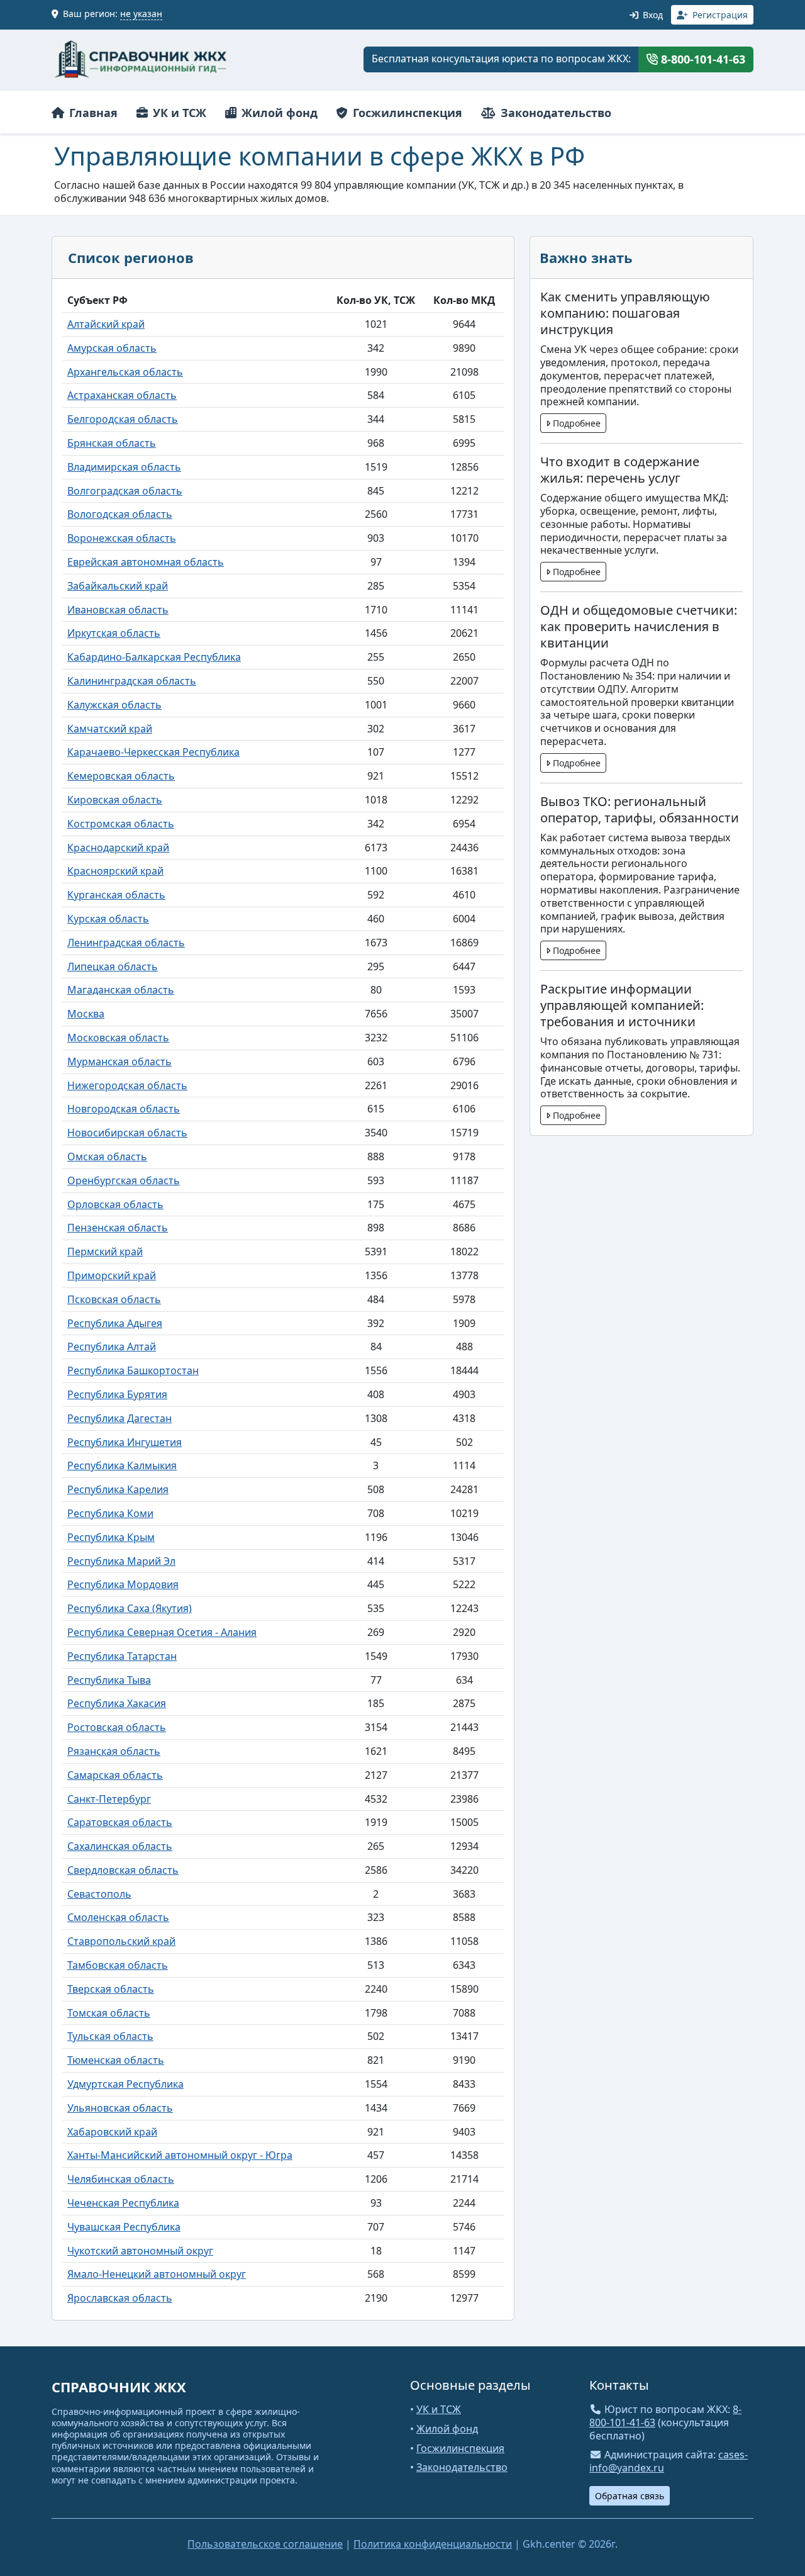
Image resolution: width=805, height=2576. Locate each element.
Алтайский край (106, 324)
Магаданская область (121, 990)
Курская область (108, 919)
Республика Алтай (112, 1347)
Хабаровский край (112, 2132)
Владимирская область (124, 467)
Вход (652, 15)
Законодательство (554, 113)
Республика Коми (110, 1513)
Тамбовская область (118, 1965)
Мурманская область (119, 1061)
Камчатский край (110, 729)
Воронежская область (122, 538)
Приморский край (112, 1275)
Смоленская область (118, 1917)
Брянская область (112, 443)
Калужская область (114, 705)
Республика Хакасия (117, 1703)
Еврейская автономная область (146, 562)
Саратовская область (120, 1822)
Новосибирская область (127, 1133)
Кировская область (115, 800)
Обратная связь (630, 2496)
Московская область (118, 1038)
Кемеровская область (121, 776)
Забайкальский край (118, 586)
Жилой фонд (278, 113)
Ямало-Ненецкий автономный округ (157, 2274)
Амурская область (112, 348)
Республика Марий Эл (121, 1561)
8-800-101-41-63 (702, 59)
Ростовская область (117, 1727)
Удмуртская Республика (125, 2084)
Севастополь (99, 1894)
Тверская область (111, 1989)
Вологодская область (120, 514)
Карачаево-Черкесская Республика (153, 752)
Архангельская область (125, 372)
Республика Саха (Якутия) (130, 1608)
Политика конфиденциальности (433, 2544)
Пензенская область (118, 1228)
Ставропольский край (121, 1941)
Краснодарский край (118, 848)
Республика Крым (111, 1537)
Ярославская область (120, 2298)
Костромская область (121, 824)
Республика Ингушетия (125, 1442)
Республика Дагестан (119, 1418)
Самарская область (115, 1775)
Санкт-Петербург (109, 1799)
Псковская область (114, 1299)
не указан (141, 14)
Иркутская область (114, 633)
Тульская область (110, 2036)
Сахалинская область (120, 1846)
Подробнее (575, 423)
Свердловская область (123, 1870)
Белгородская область (123, 419)
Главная (92, 113)
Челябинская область (121, 2179)
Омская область (107, 1156)
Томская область (109, 2013)
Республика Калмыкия (122, 1465)
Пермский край (105, 1252)
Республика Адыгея (115, 1323)
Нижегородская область (127, 1085)
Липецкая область (113, 966)
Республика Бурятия (117, 1394)
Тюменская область (116, 2060)
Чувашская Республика (124, 2227)
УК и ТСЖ (178, 113)
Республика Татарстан (122, 1656)
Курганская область (116, 895)
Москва (86, 1014)
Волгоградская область (125, 491)
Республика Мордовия (123, 1584)
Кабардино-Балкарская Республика (154, 657)
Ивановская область (118, 610)
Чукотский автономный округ (140, 2251)
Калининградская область (132, 681)
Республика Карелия (118, 1489)
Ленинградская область (126, 943)
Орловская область (115, 1204)
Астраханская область (122, 395)
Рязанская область (114, 1751)
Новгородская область (124, 1109)
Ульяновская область (120, 2108)
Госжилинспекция (406, 113)
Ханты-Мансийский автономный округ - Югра (180, 2155)
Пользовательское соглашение (265, 2544)
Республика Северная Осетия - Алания (162, 1632)
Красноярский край (115, 871)
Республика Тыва (109, 1680)
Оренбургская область (124, 1180)
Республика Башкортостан (133, 1370)
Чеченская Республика (123, 2203)
